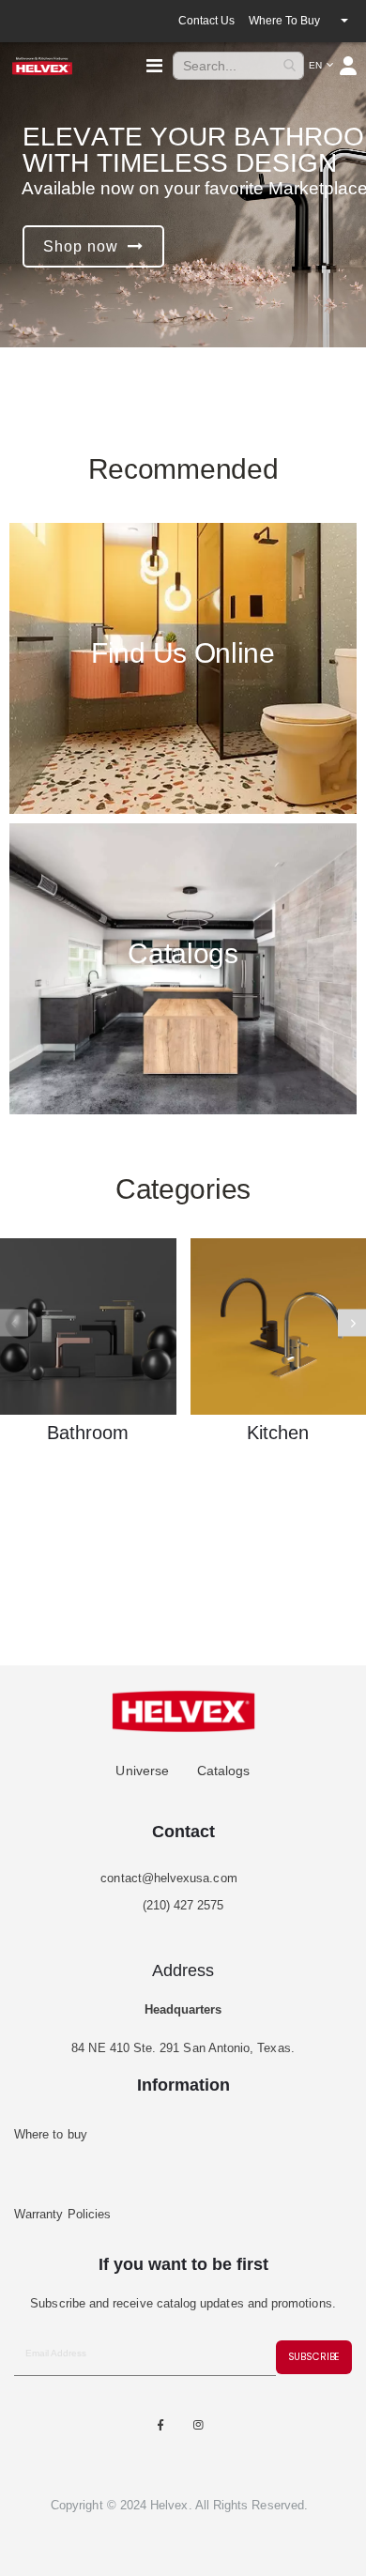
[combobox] (238, 66)
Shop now (81, 246)
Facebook (160, 2425)
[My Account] (350, 66)
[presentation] (352, 1322)
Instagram (199, 2425)
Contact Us (206, 21)
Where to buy (284, 21)
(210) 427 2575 (183, 1905)
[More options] (344, 21)
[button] (321, 66)
